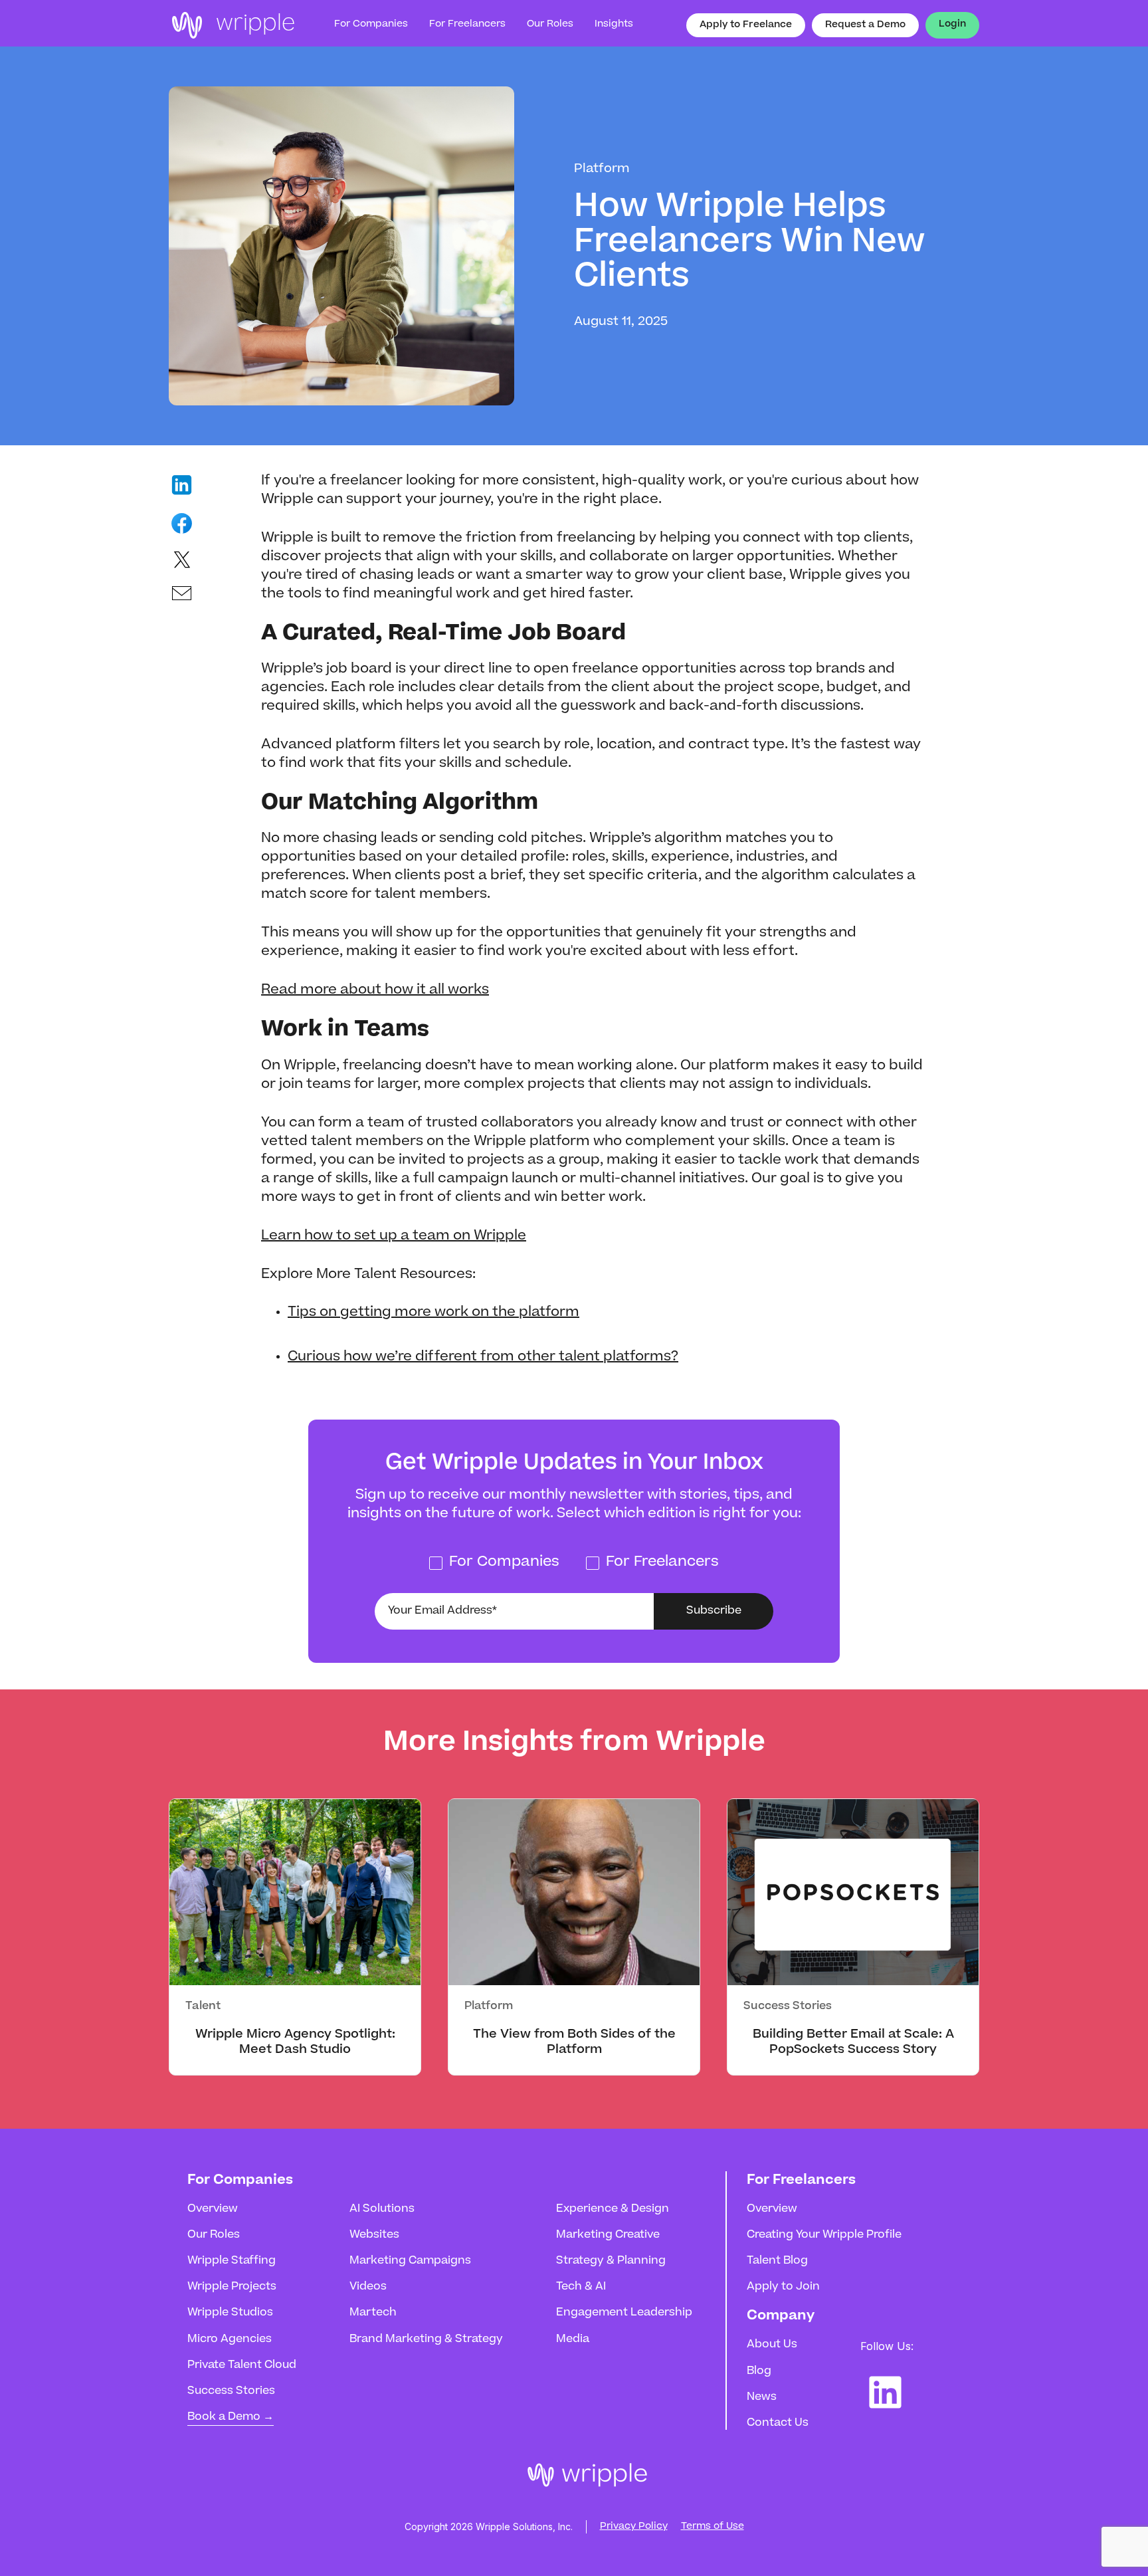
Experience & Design (613, 2209)
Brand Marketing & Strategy (426, 2339)
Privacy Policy (634, 2527)
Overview (213, 2209)
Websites (374, 2235)
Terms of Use (713, 2527)
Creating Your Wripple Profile (824, 2235)
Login (952, 25)
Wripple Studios (230, 2313)
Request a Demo (865, 25)
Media (573, 2339)
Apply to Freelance (746, 25)
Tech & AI (581, 2287)
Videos (368, 2287)
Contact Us (778, 2423)
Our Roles (214, 2235)
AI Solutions (382, 2209)
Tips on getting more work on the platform (433, 1313)
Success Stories (231, 2391)
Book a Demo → (231, 2417)
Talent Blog (777, 2261)
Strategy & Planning (611, 2261)
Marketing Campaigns (410, 2261)
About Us (772, 2345)
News (762, 2397)
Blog (759, 2371)
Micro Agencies (230, 2339)
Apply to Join (783, 2287)
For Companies (371, 25)
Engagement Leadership (624, 2313)
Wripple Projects (232, 2287)
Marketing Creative (608, 2235)
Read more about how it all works (375, 990)
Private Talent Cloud (242, 2365)
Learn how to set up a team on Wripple (394, 1236)
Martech (373, 2313)
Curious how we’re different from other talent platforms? (483, 1357)
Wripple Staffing (232, 2261)
